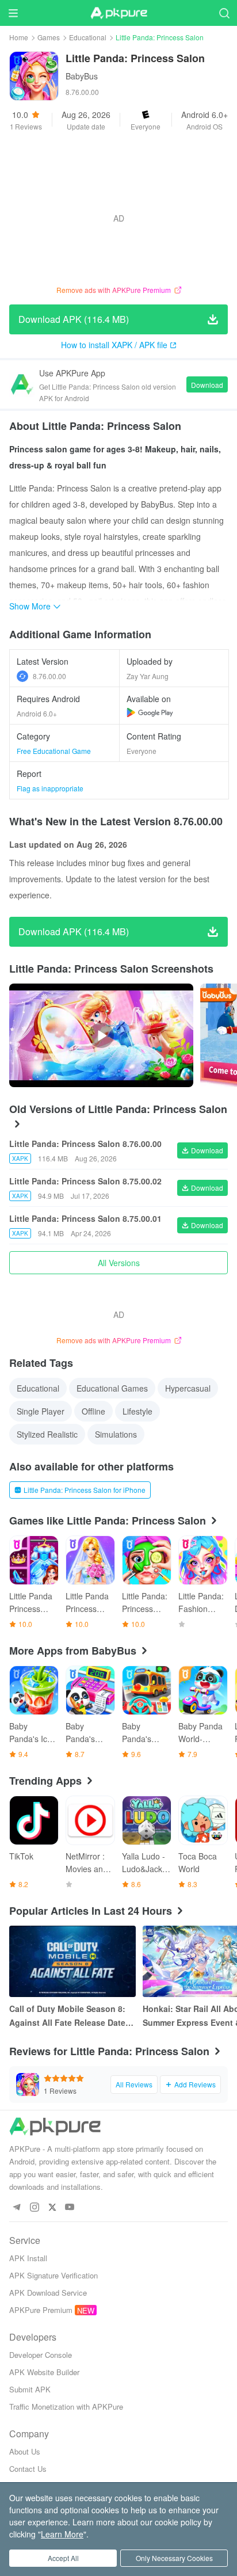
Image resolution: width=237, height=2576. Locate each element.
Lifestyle (137, 1411)
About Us (25, 2451)
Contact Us (28, 2469)
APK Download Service (48, 2293)
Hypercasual (188, 1388)
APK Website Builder (44, 2372)
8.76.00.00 (49, 676)
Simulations (116, 1434)
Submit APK (30, 2389)
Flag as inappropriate (50, 788)
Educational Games (112, 1388)
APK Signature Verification (53, 2275)
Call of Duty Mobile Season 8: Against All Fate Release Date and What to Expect (67, 2016)
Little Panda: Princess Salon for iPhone (85, 1490)
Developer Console (41, 2355)
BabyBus (82, 76)
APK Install (28, 2258)
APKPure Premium (41, 2310)
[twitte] (52, 2207)
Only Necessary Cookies (174, 2558)
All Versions (119, 1263)
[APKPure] (118, 13)
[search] (224, 13)
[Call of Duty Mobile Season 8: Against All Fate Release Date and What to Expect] (72, 1961)
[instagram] (34, 2207)
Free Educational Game (54, 751)
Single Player (41, 1411)
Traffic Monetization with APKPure (66, 2407)
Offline (93, 1411)
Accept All (63, 2558)
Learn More (62, 2534)
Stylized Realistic (47, 1434)
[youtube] (70, 2207)
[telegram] (16, 2207)
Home (19, 37)
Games (49, 37)
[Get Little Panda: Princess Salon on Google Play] (150, 712)
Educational (88, 37)
